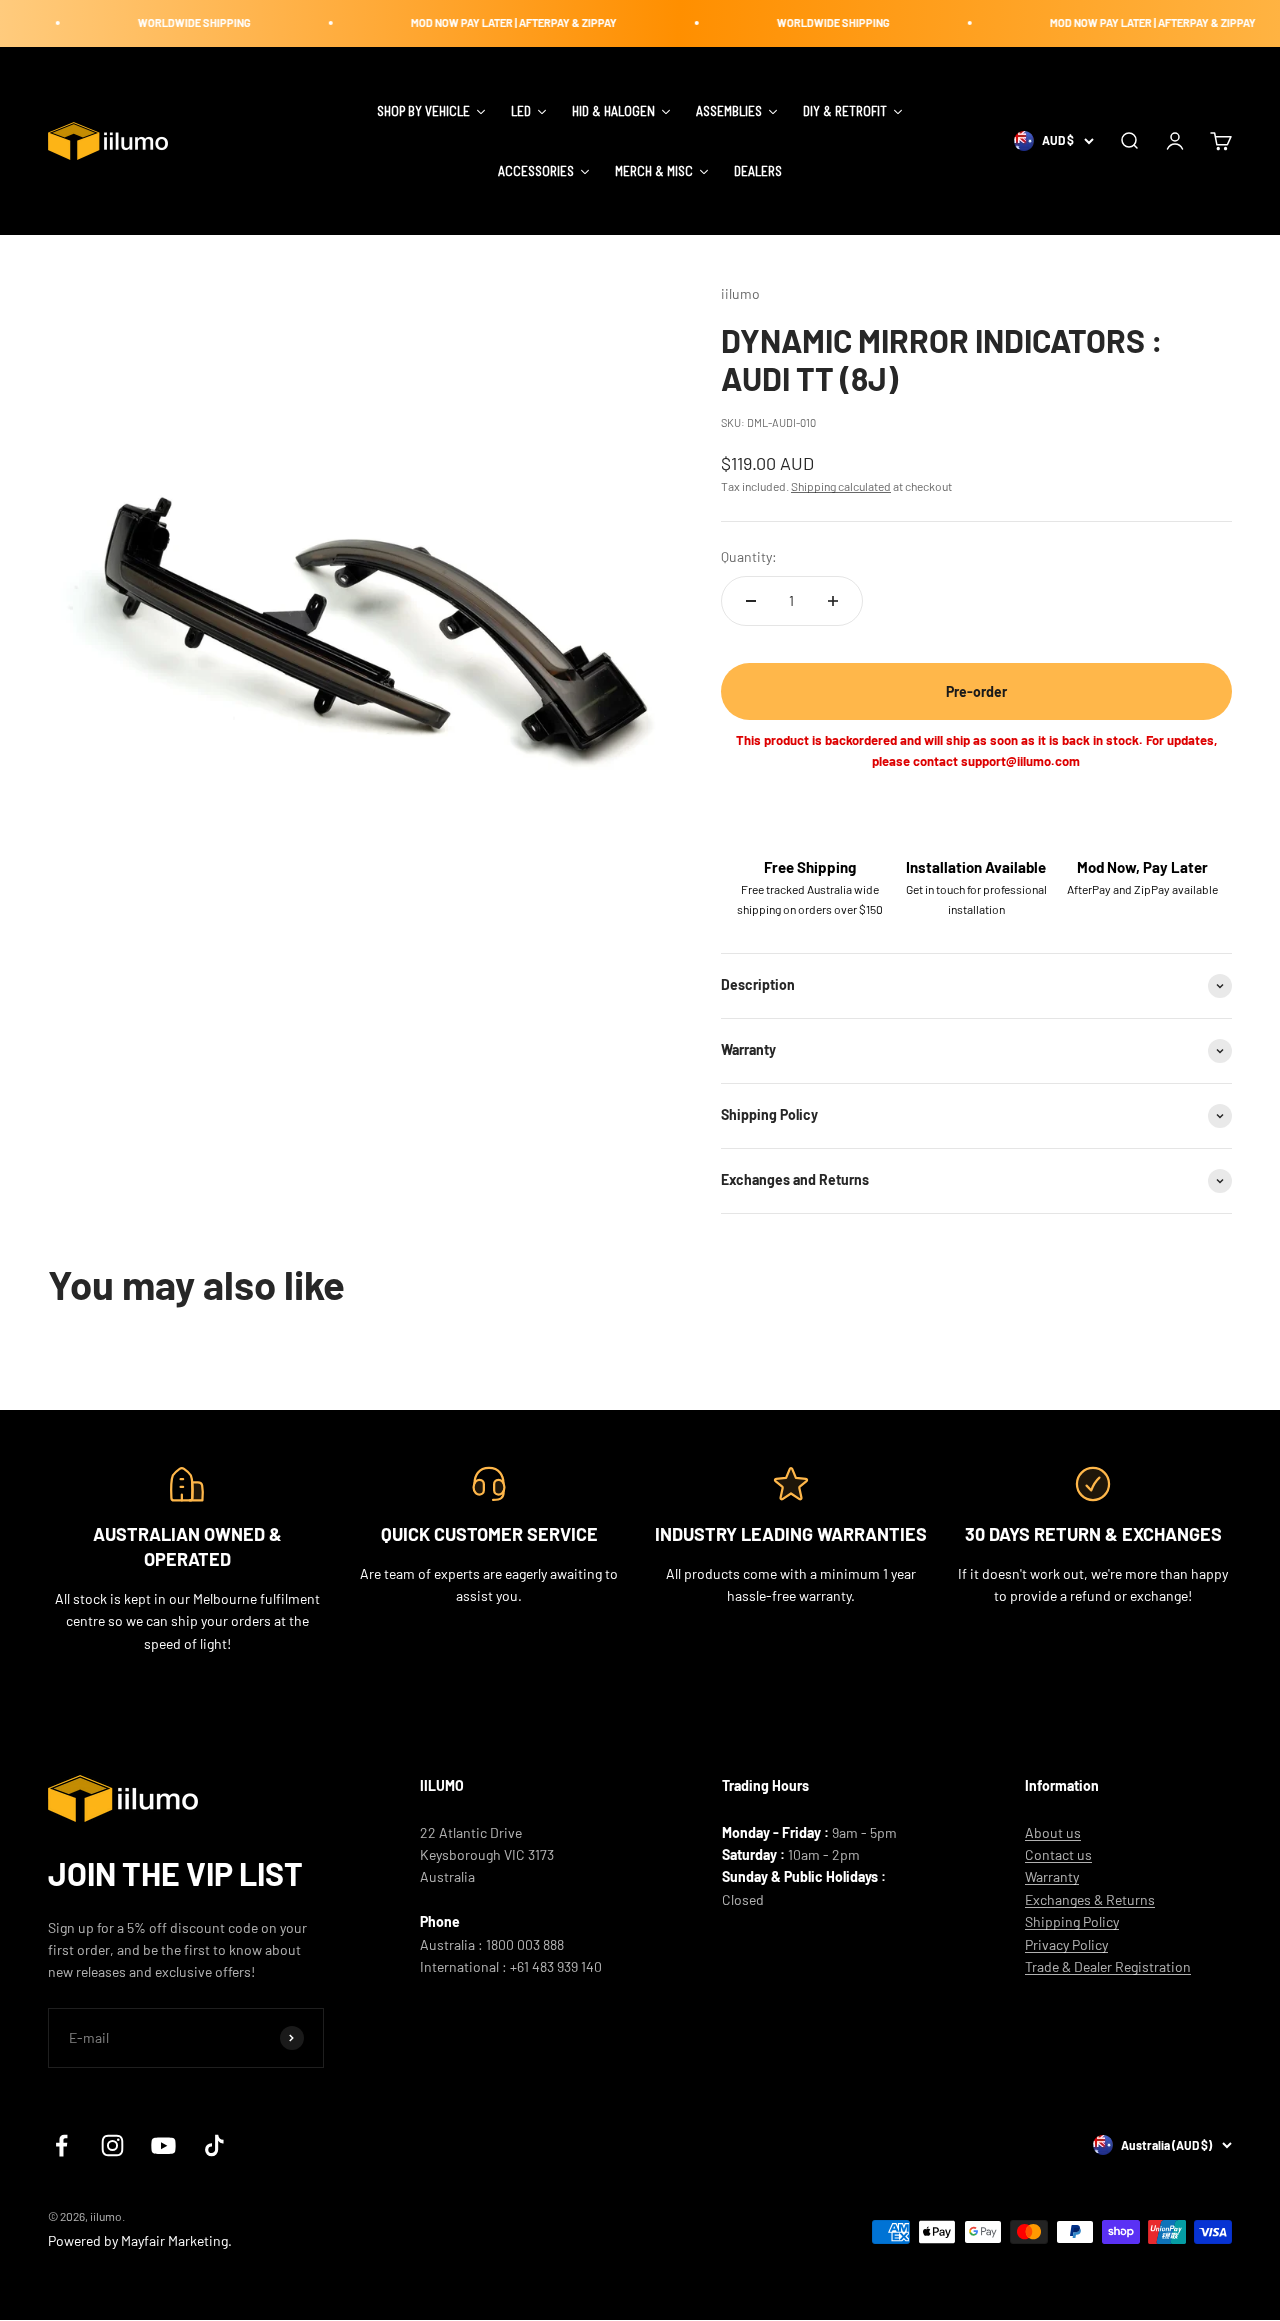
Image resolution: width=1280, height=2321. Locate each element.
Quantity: (749, 556)
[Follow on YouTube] (163, 2145)
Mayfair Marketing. (176, 2240)
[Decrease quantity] (751, 601)
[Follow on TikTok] (214, 2145)
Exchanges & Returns (1090, 1899)
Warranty (1052, 1876)
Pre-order (976, 691)
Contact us (1058, 1854)
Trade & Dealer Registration (1108, 1966)
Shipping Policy (1072, 1921)
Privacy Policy (1066, 1944)
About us (1053, 1832)
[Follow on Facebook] (61, 2145)
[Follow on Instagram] (112, 2145)
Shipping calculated (841, 486)
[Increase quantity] (833, 601)
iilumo (740, 293)
